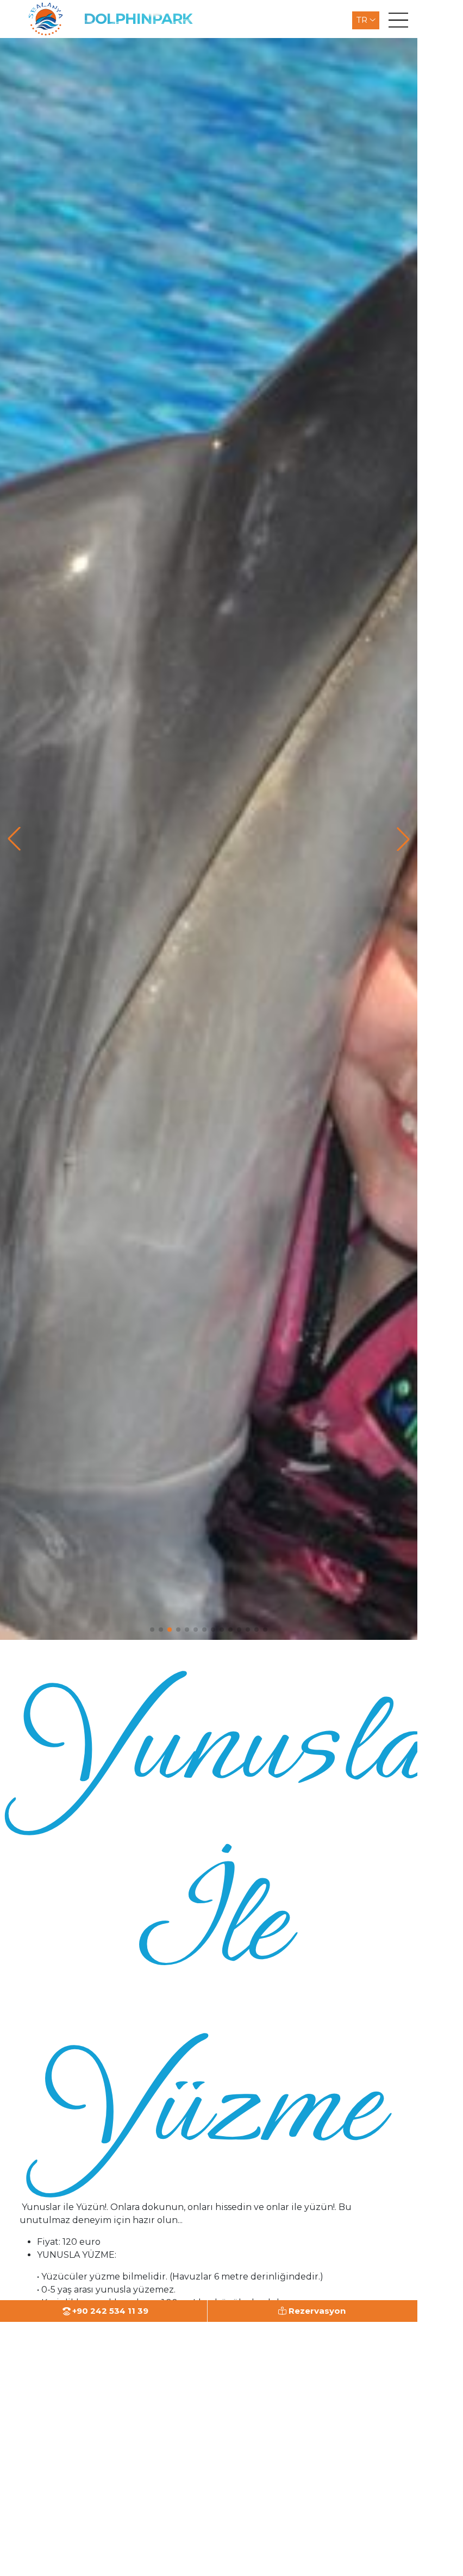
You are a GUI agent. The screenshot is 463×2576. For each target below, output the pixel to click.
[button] (152, 1630)
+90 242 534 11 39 (109, 2311)
